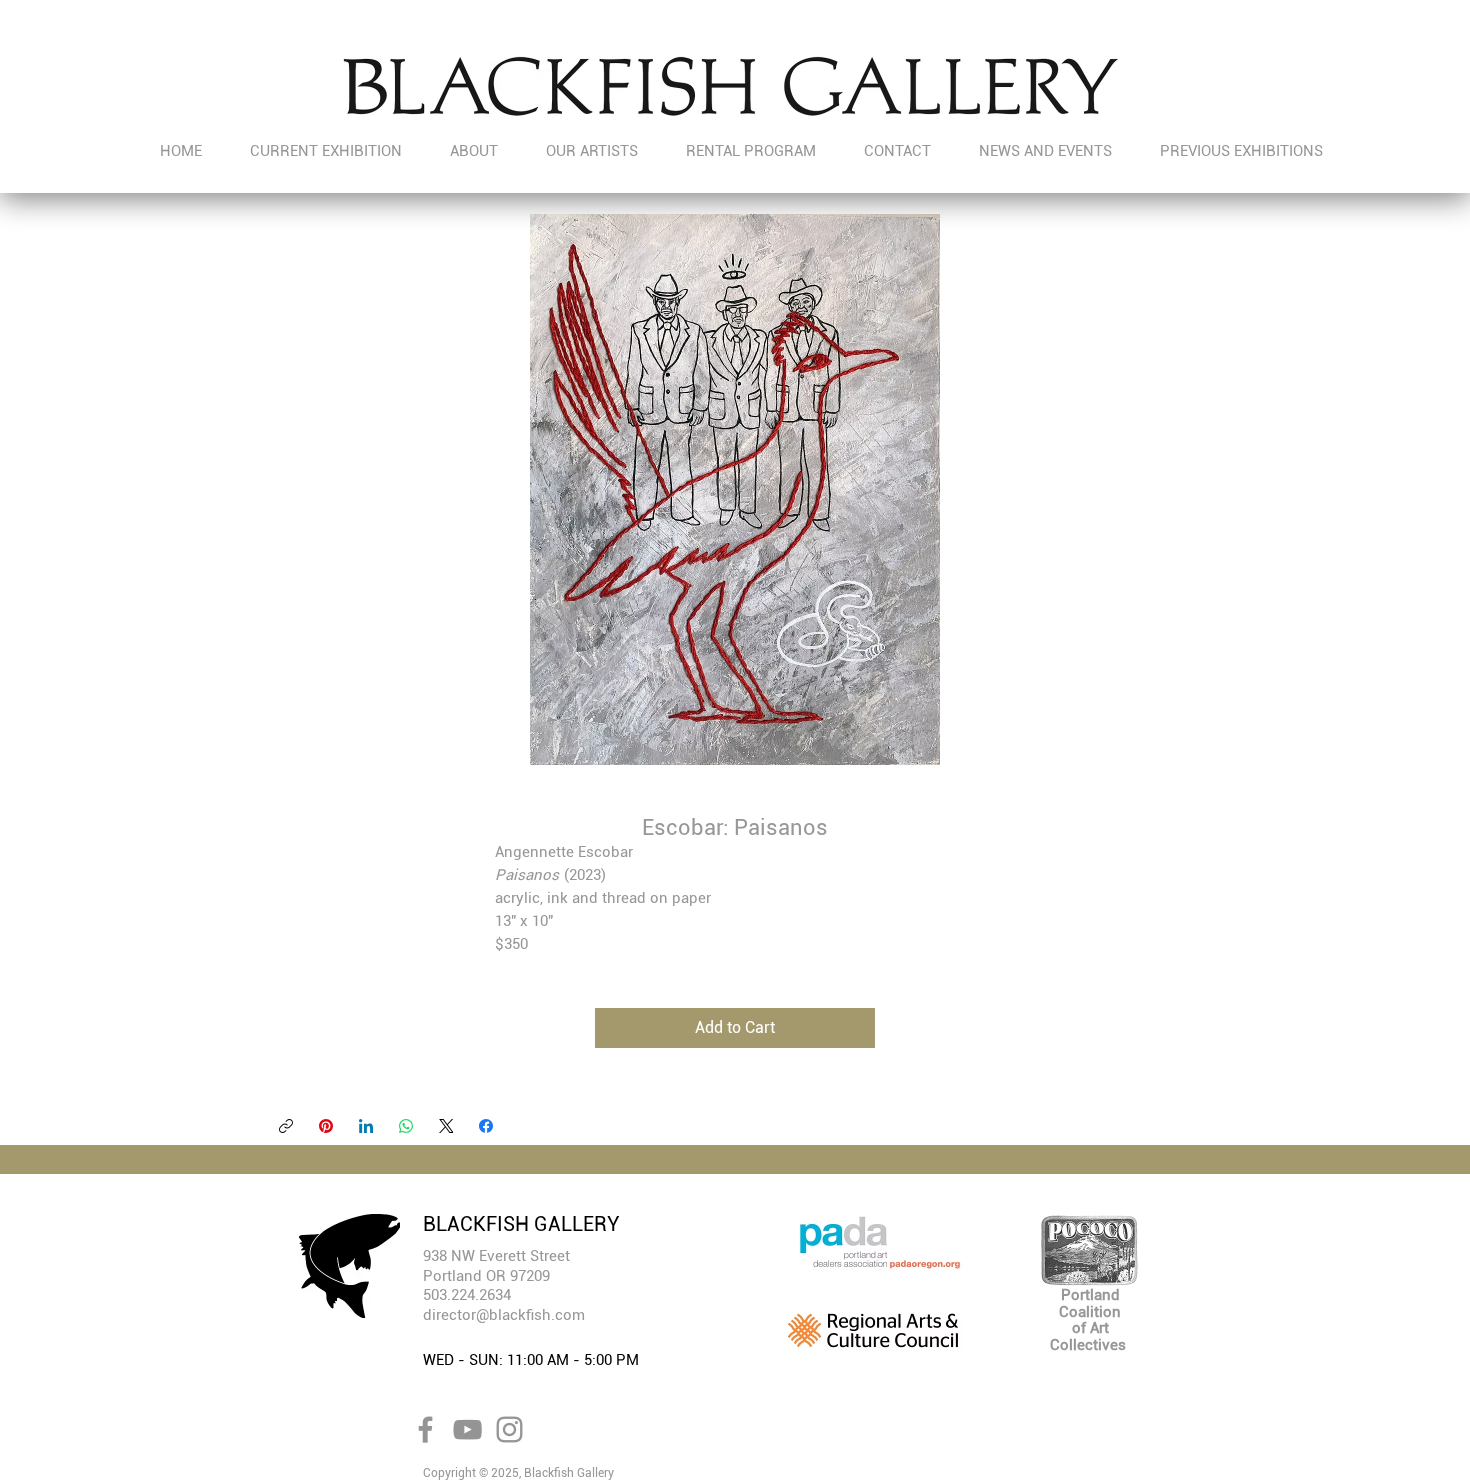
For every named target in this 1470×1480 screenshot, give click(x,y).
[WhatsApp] (406, 1126)
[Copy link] (286, 1126)
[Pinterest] (326, 1126)
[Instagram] (509, 1429)
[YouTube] (467, 1429)
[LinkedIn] (366, 1126)
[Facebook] (486, 1126)
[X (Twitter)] (446, 1126)
